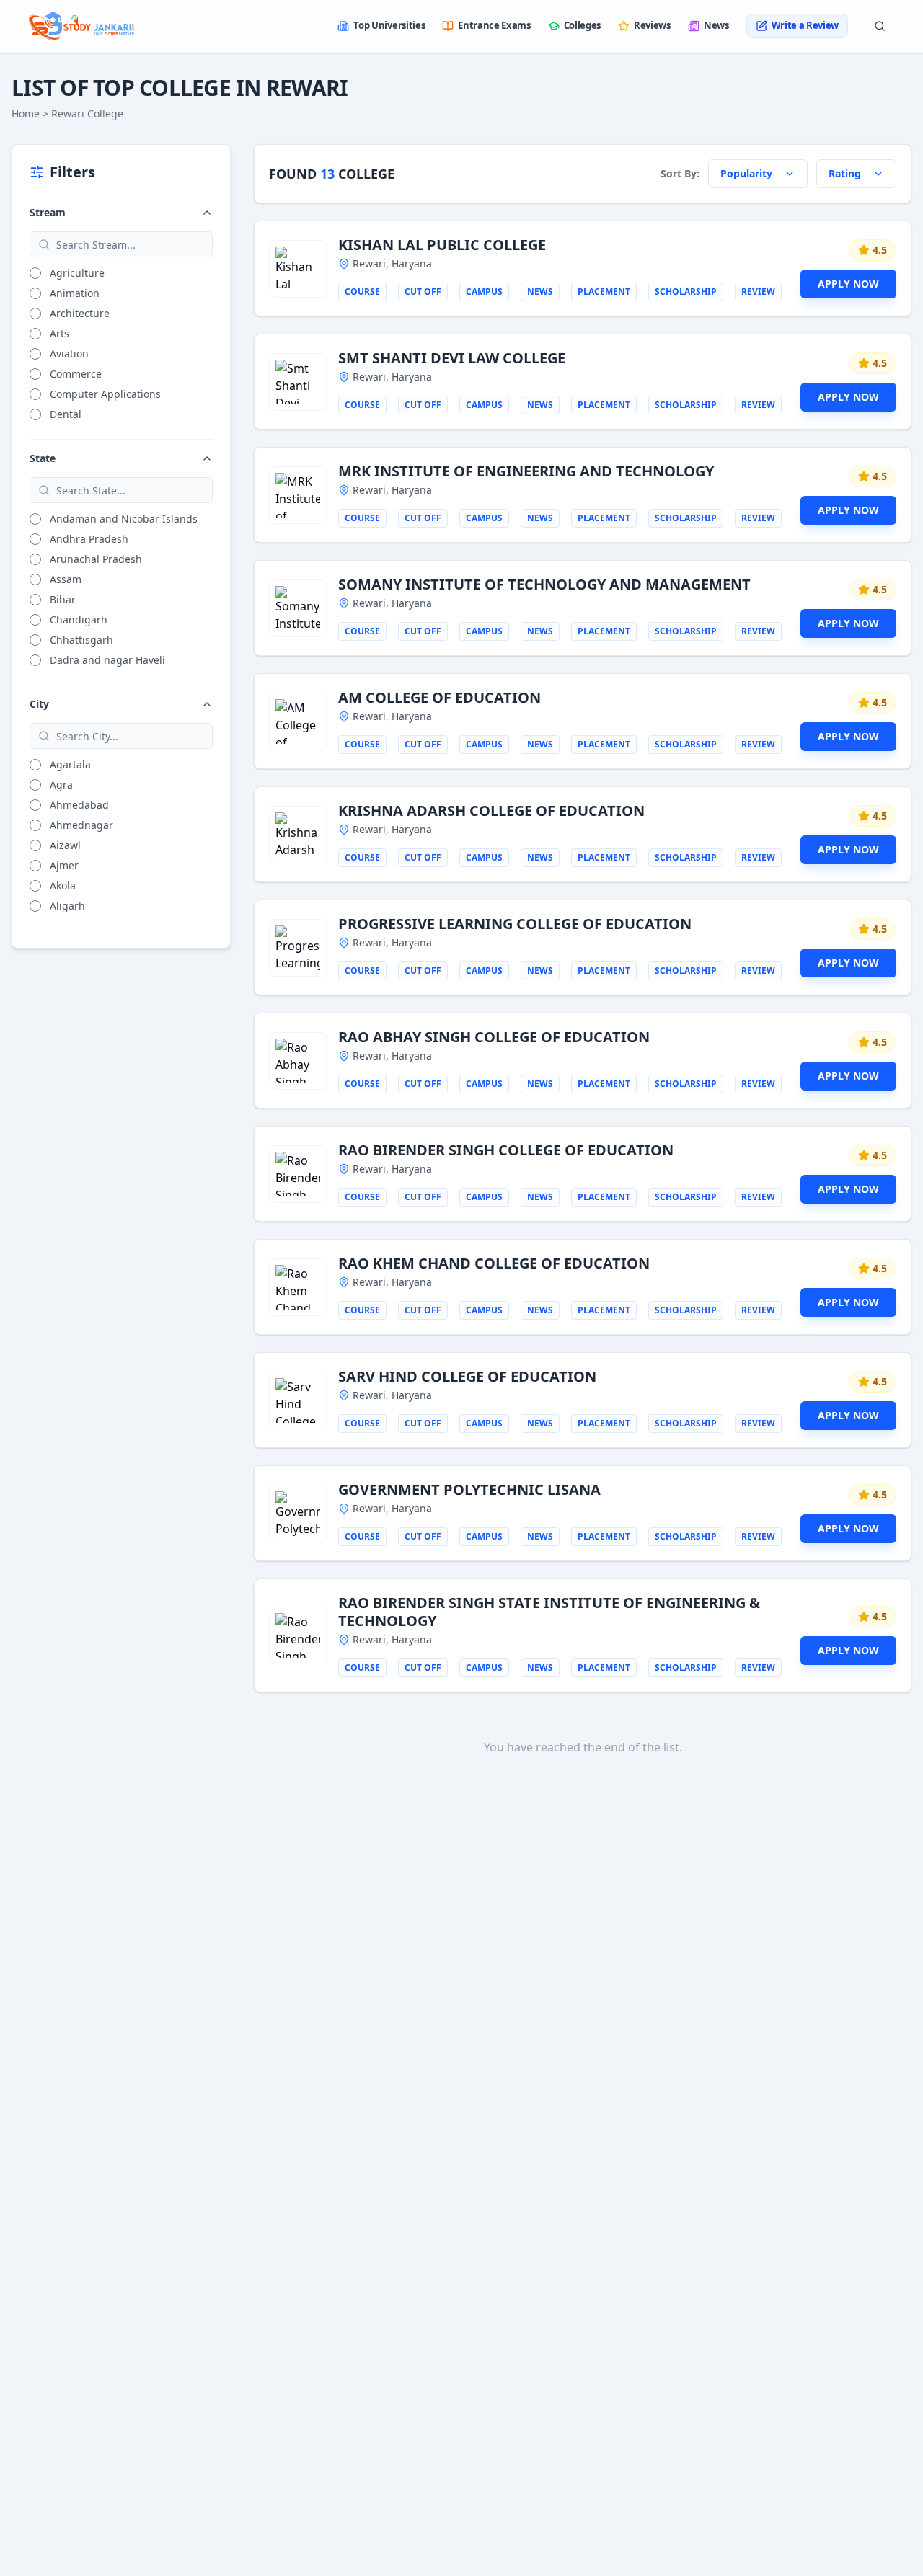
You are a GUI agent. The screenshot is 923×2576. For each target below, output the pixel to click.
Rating (845, 173)
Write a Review (805, 25)
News (716, 25)
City (39, 704)
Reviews (652, 25)
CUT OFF (423, 292)
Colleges (582, 25)
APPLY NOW (848, 284)
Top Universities (389, 25)
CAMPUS (484, 292)
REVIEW (758, 292)
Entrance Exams (494, 25)
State (43, 458)
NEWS (540, 292)
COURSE (362, 292)
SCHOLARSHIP (686, 292)
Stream (48, 212)
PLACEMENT (604, 292)
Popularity (746, 173)
